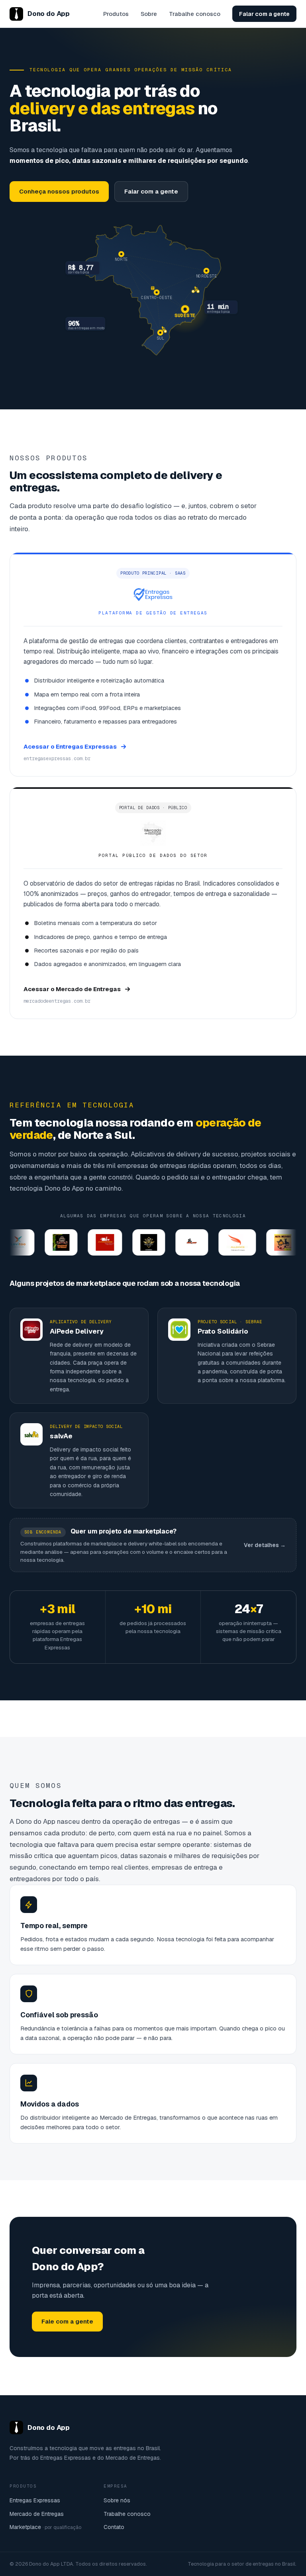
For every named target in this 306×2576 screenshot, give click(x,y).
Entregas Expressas (35, 2500)
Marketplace (45, 2527)
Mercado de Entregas (37, 2514)
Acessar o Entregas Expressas (70, 746)
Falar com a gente (264, 14)
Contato (114, 2527)
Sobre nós (117, 2500)
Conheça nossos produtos (59, 191)
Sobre (149, 14)
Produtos (116, 14)
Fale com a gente (67, 2321)
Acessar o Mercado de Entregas (72, 989)
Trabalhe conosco (195, 14)
